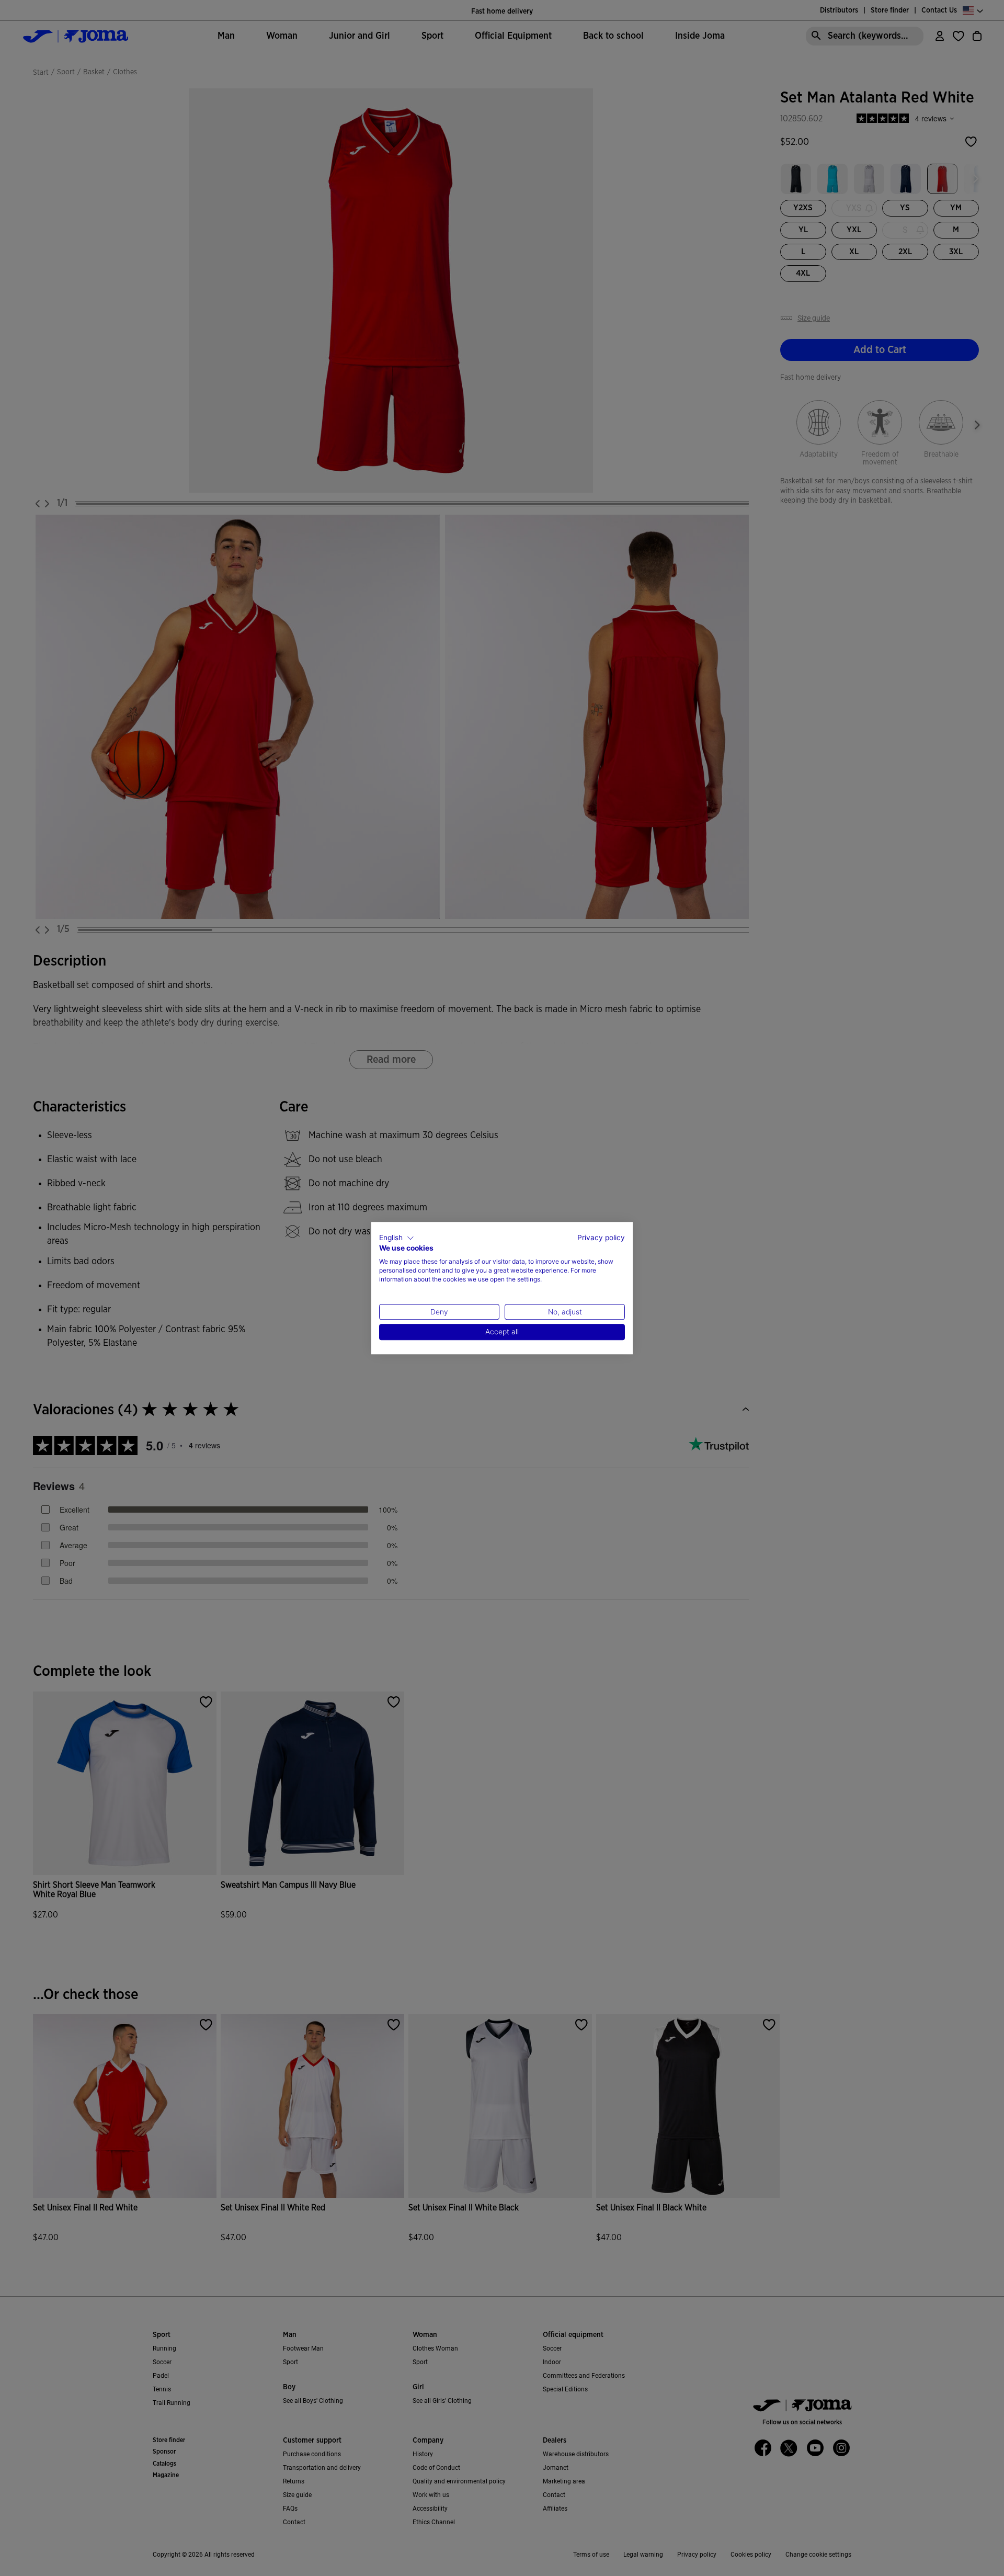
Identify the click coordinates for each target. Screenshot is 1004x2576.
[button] (397, 1238)
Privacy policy (601, 1238)
